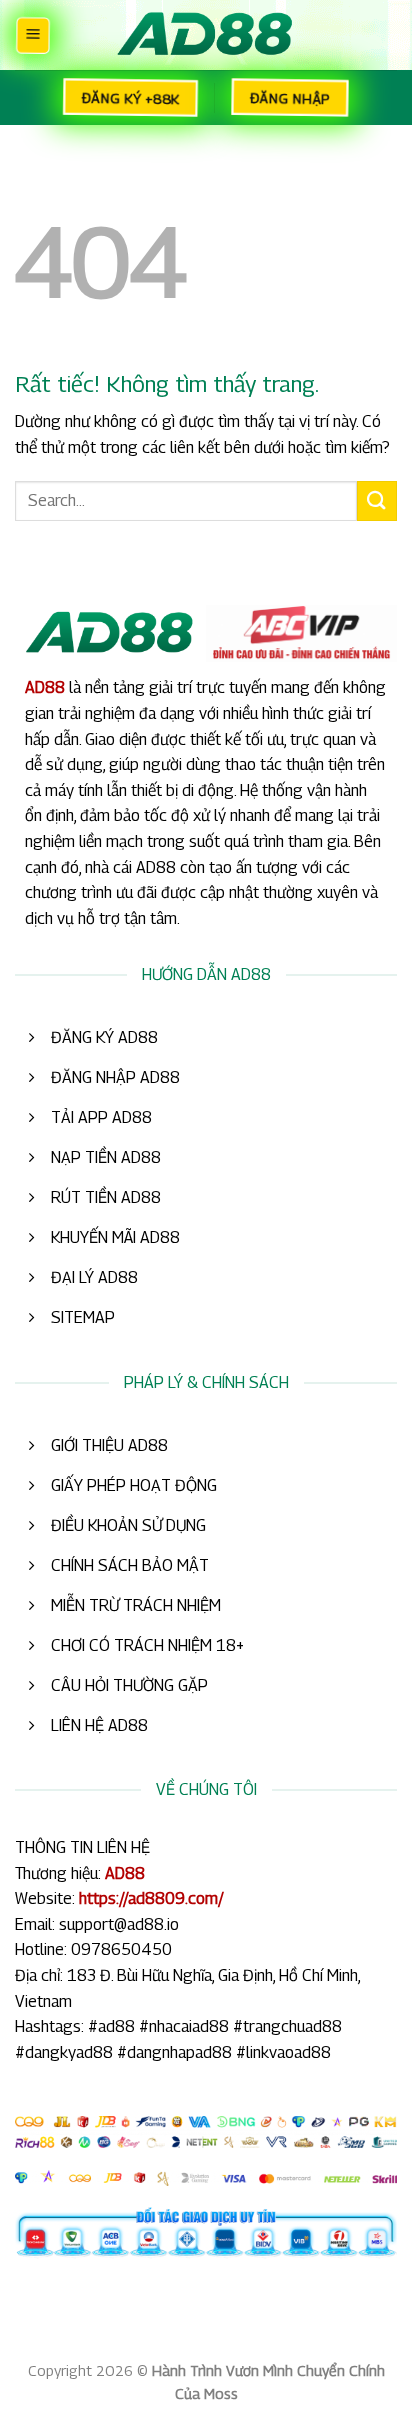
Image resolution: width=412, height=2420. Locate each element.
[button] (32, 35)
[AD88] (206, 35)
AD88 (45, 687)
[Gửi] (377, 500)
